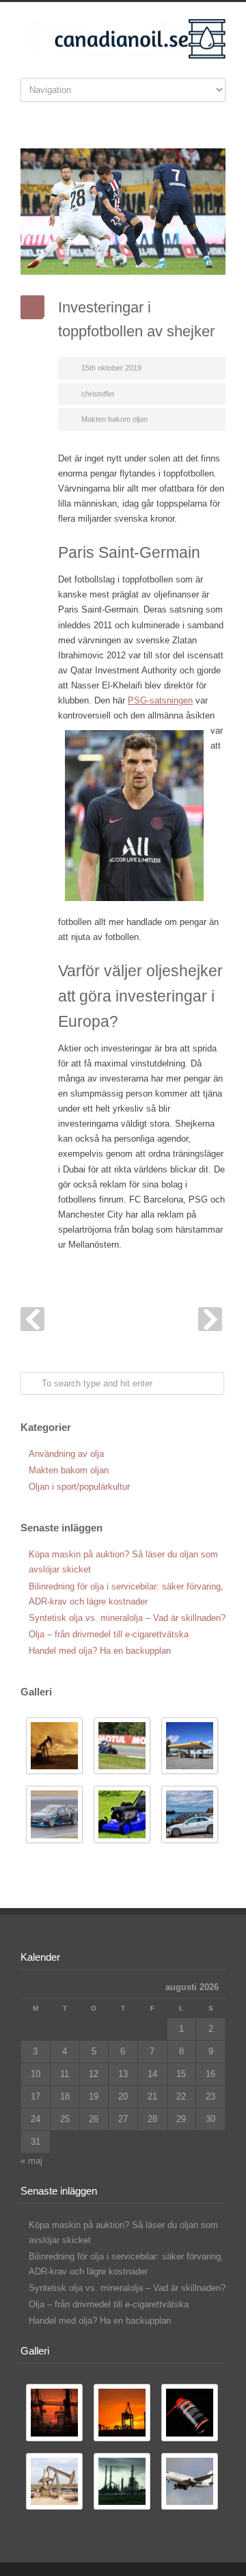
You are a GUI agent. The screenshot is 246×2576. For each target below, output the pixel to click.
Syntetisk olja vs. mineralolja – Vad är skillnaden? (127, 1618)
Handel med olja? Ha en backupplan (100, 1651)
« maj (31, 2161)
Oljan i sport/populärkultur (79, 1487)
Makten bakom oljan (114, 419)
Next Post (210, 1319)
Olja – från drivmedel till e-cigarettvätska (109, 1634)
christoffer (98, 394)
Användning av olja (66, 1454)
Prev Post (32, 1319)
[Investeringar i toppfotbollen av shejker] (123, 212)
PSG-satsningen (160, 700)
